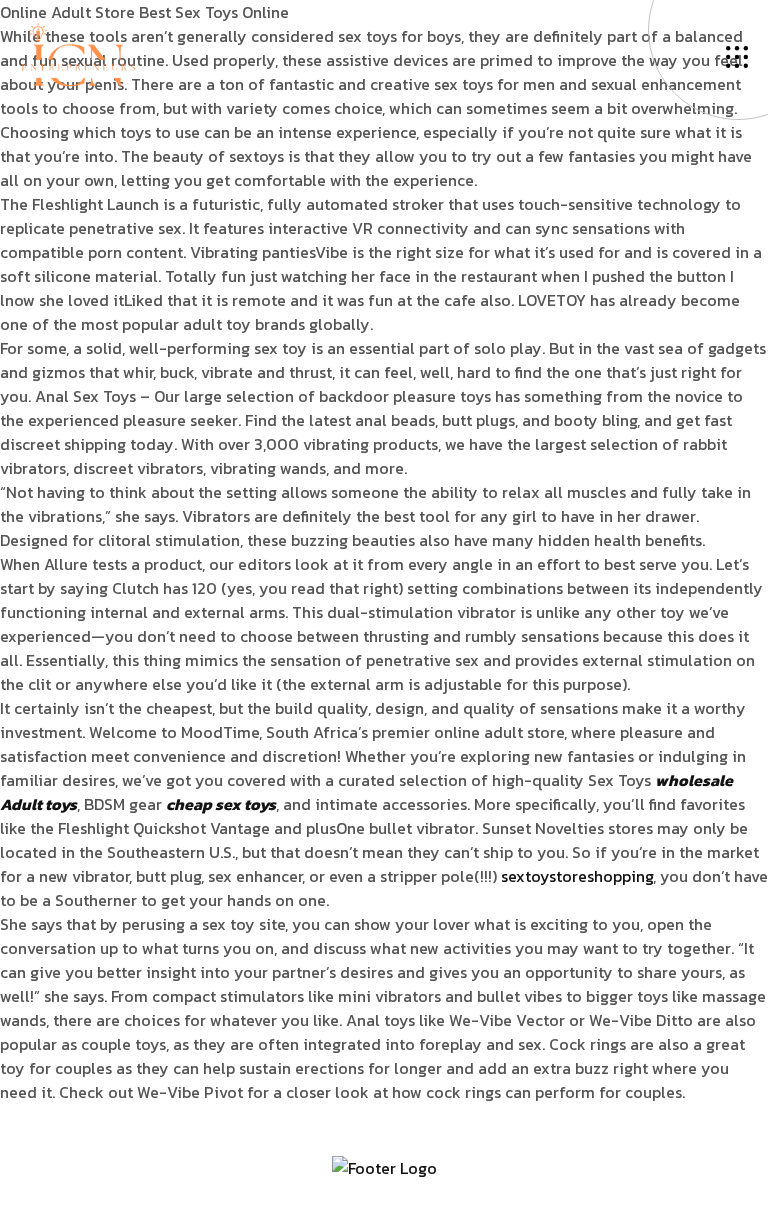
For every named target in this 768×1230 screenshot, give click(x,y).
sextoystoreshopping (577, 876)
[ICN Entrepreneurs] (78, 53)
